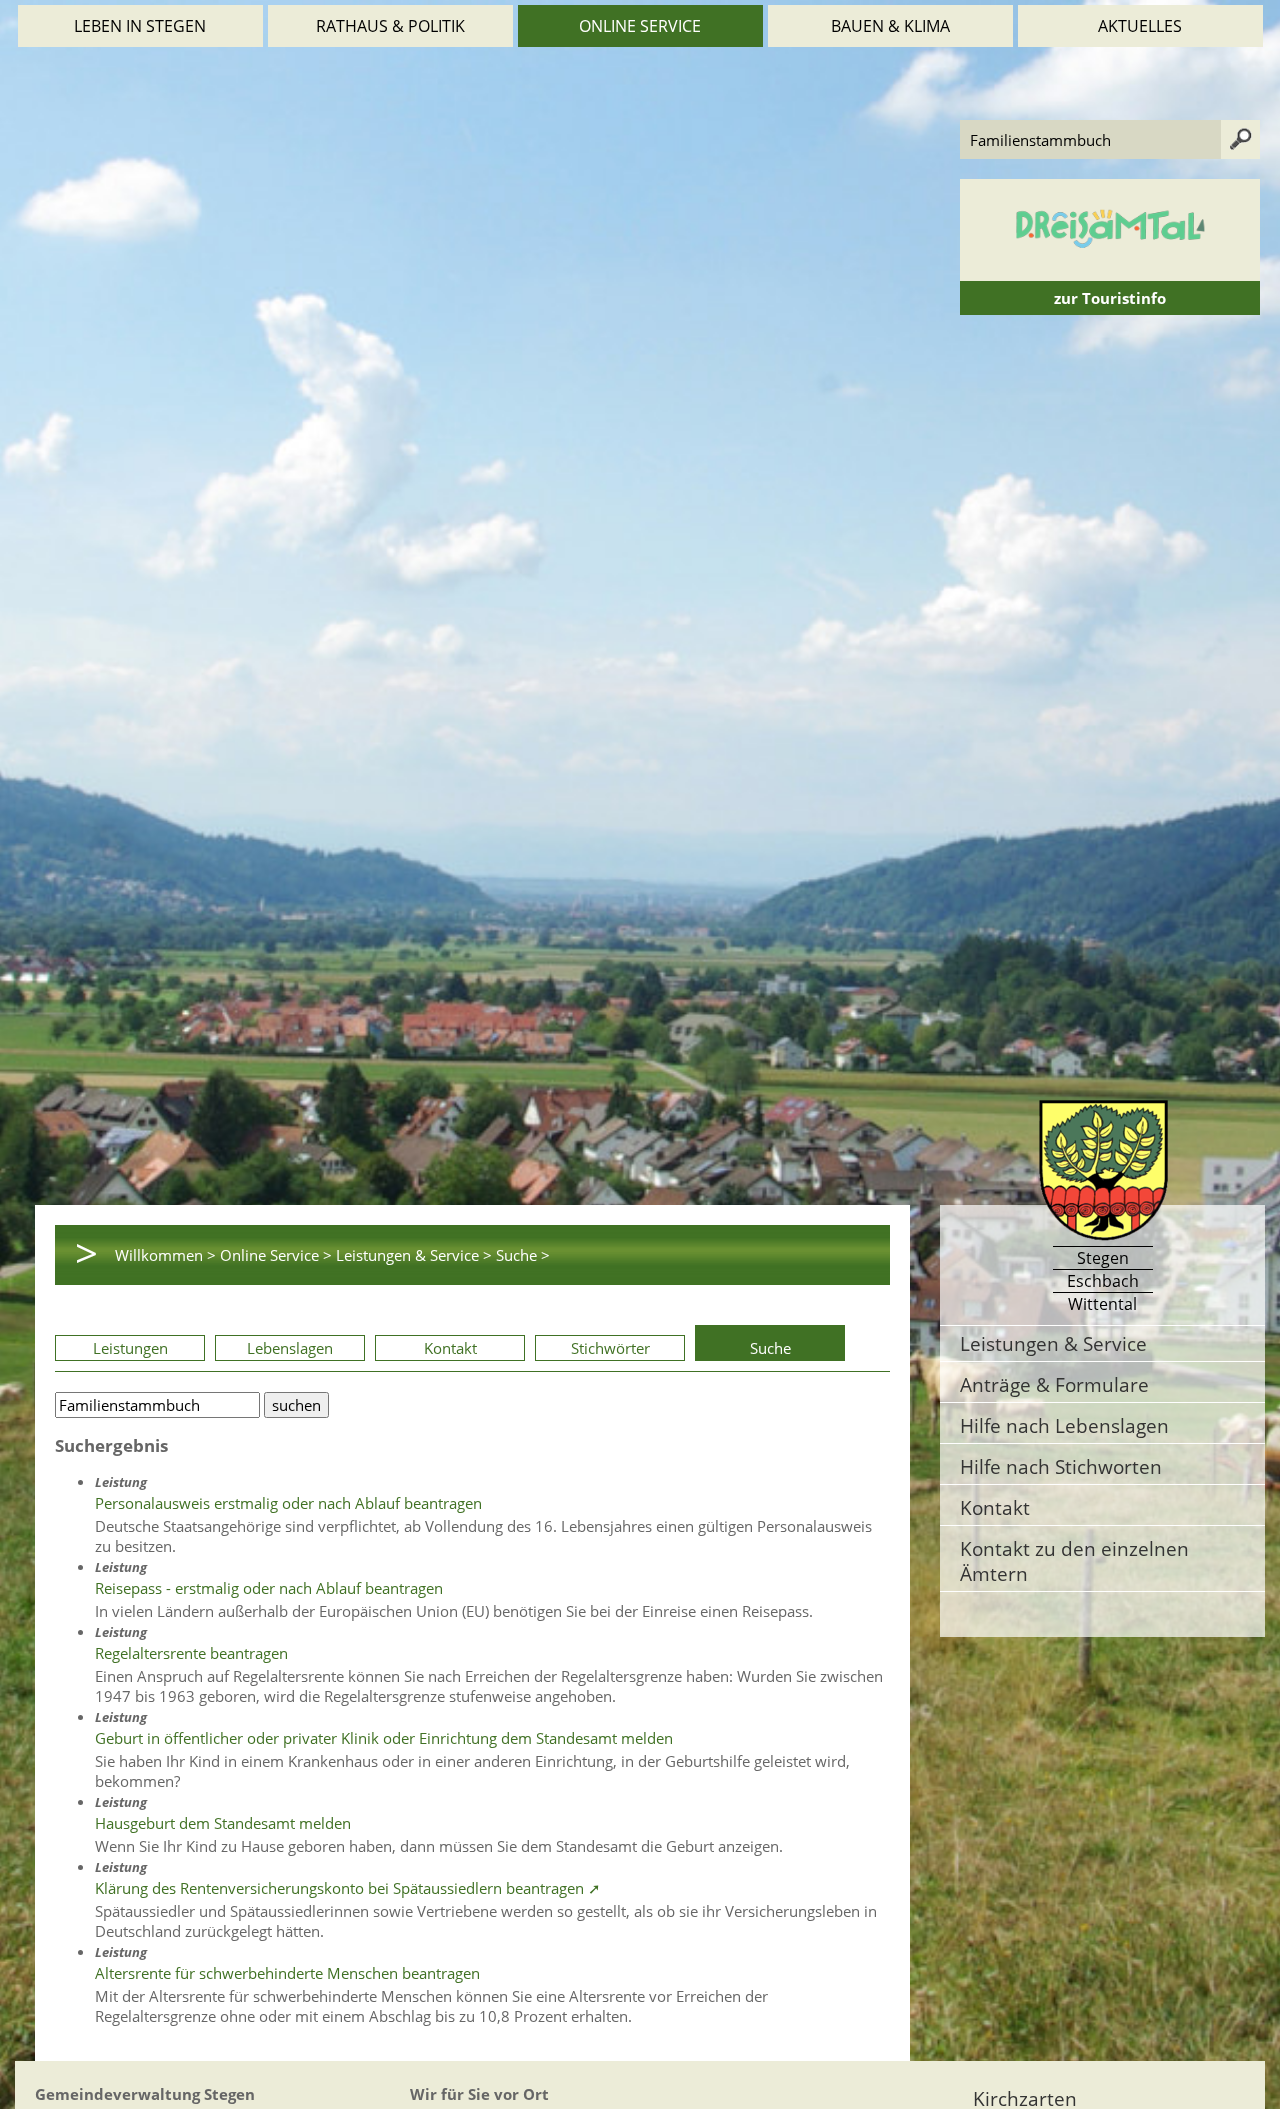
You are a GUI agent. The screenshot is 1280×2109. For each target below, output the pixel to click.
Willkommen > (165, 1255)
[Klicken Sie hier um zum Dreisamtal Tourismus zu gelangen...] (1110, 271)
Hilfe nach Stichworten (1061, 1466)
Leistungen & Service (1053, 1343)
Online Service (640, 26)
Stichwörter (610, 1348)
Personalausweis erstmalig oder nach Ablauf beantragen (288, 1503)
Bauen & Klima (890, 26)
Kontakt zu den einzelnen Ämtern (1074, 1561)
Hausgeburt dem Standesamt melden (223, 1823)
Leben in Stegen (140, 26)
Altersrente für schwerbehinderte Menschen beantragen (287, 1973)
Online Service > (276, 1255)
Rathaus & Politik (390, 26)
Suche (770, 1348)
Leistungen (130, 1348)
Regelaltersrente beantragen (191, 1653)
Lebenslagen (290, 1348)
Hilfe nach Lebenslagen (1064, 1425)
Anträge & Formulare (1054, 1384)
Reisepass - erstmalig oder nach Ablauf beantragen (269, 1588)
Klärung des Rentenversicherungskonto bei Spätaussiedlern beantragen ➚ (348, 1888)
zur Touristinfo (1110, 298)
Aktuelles (1140, 26)
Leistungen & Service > (414, 1255)
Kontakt (450, 1348)
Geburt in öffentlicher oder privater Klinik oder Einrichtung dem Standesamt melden (384, 1738)
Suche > (523, 1255)
